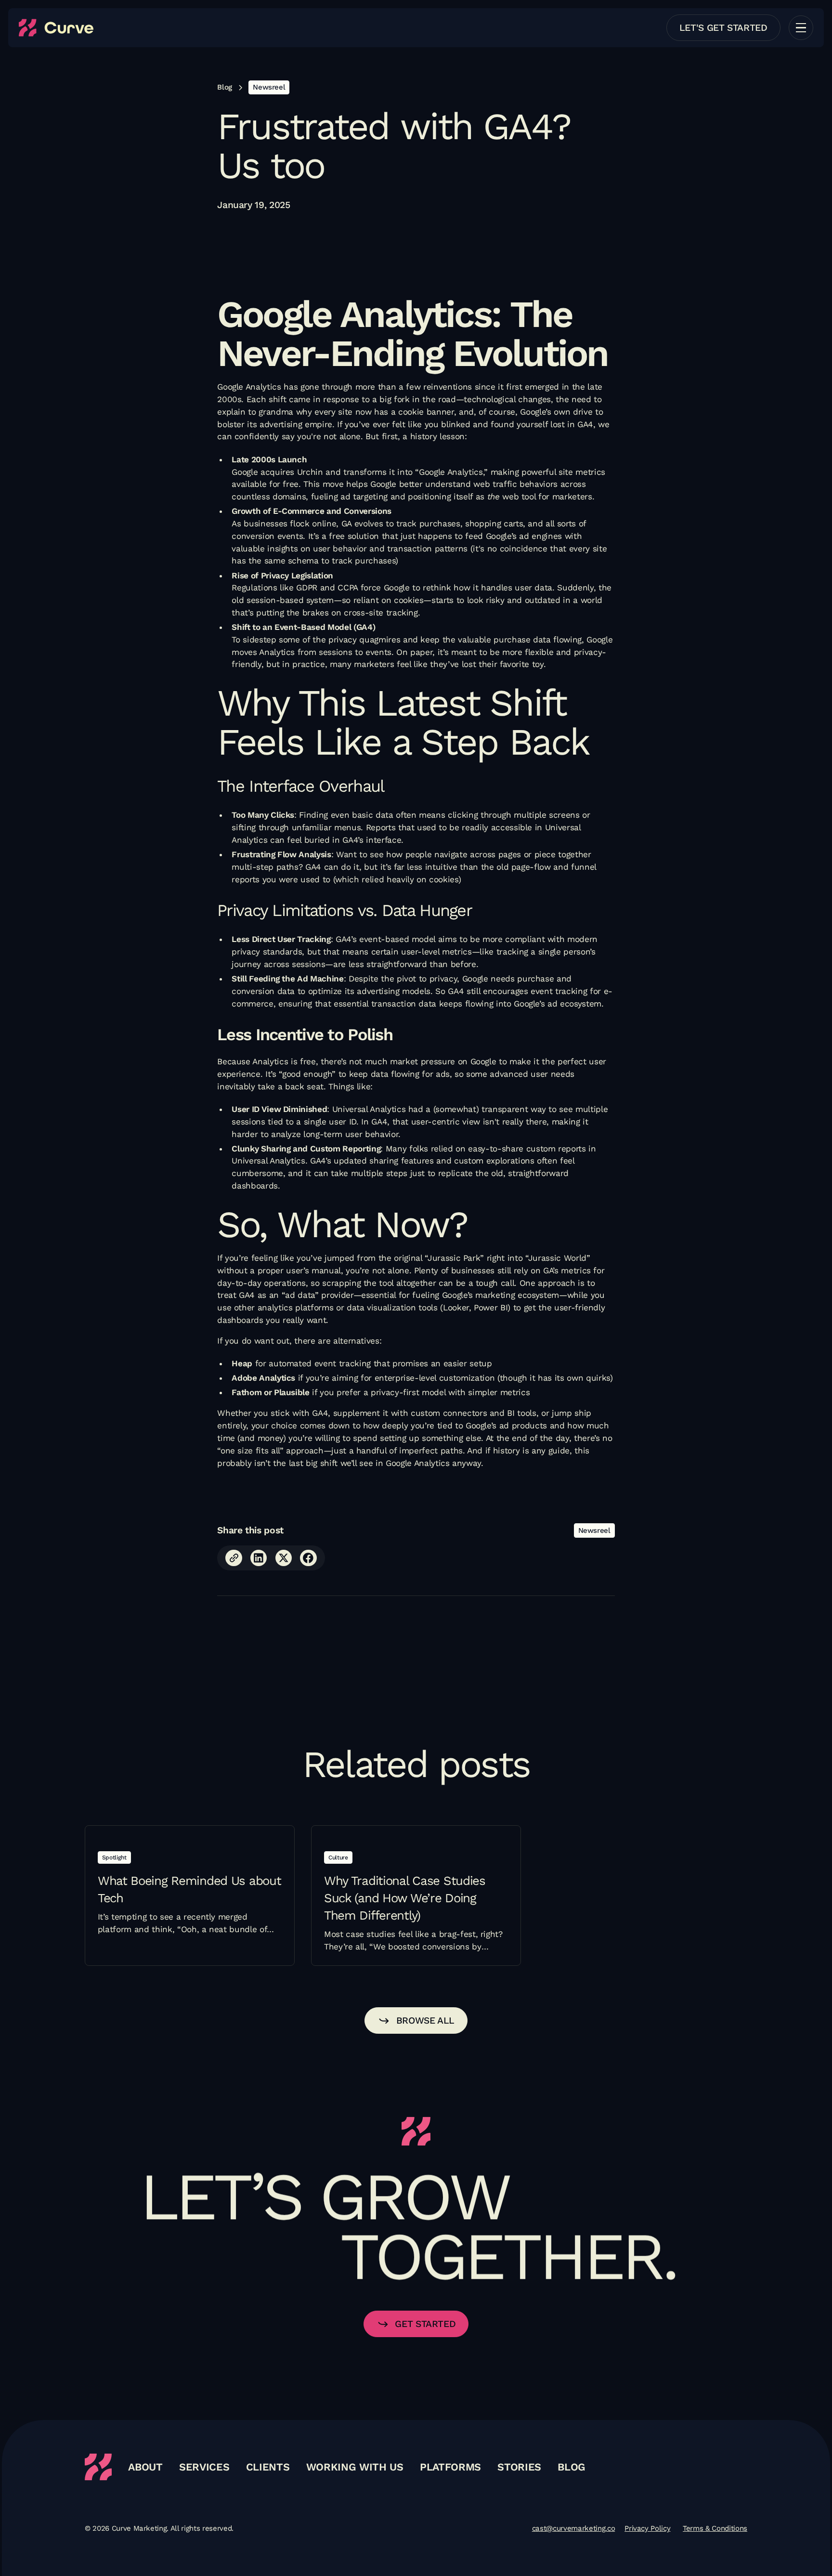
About (145, 2467)
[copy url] (234, 1558)
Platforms (450, 2467)
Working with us (355, 2467)
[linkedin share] (259, 1558)
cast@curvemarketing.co (573, 2528)
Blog (572, 2467)
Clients (268, 2467)
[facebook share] (308, 1558)
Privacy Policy (647, 2528)
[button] (801, 28)
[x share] (284, 1558)
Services (204, 2467)
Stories (519, 2467)
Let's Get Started (723, 28)
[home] (56, 28)
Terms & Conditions (715, 2528)
